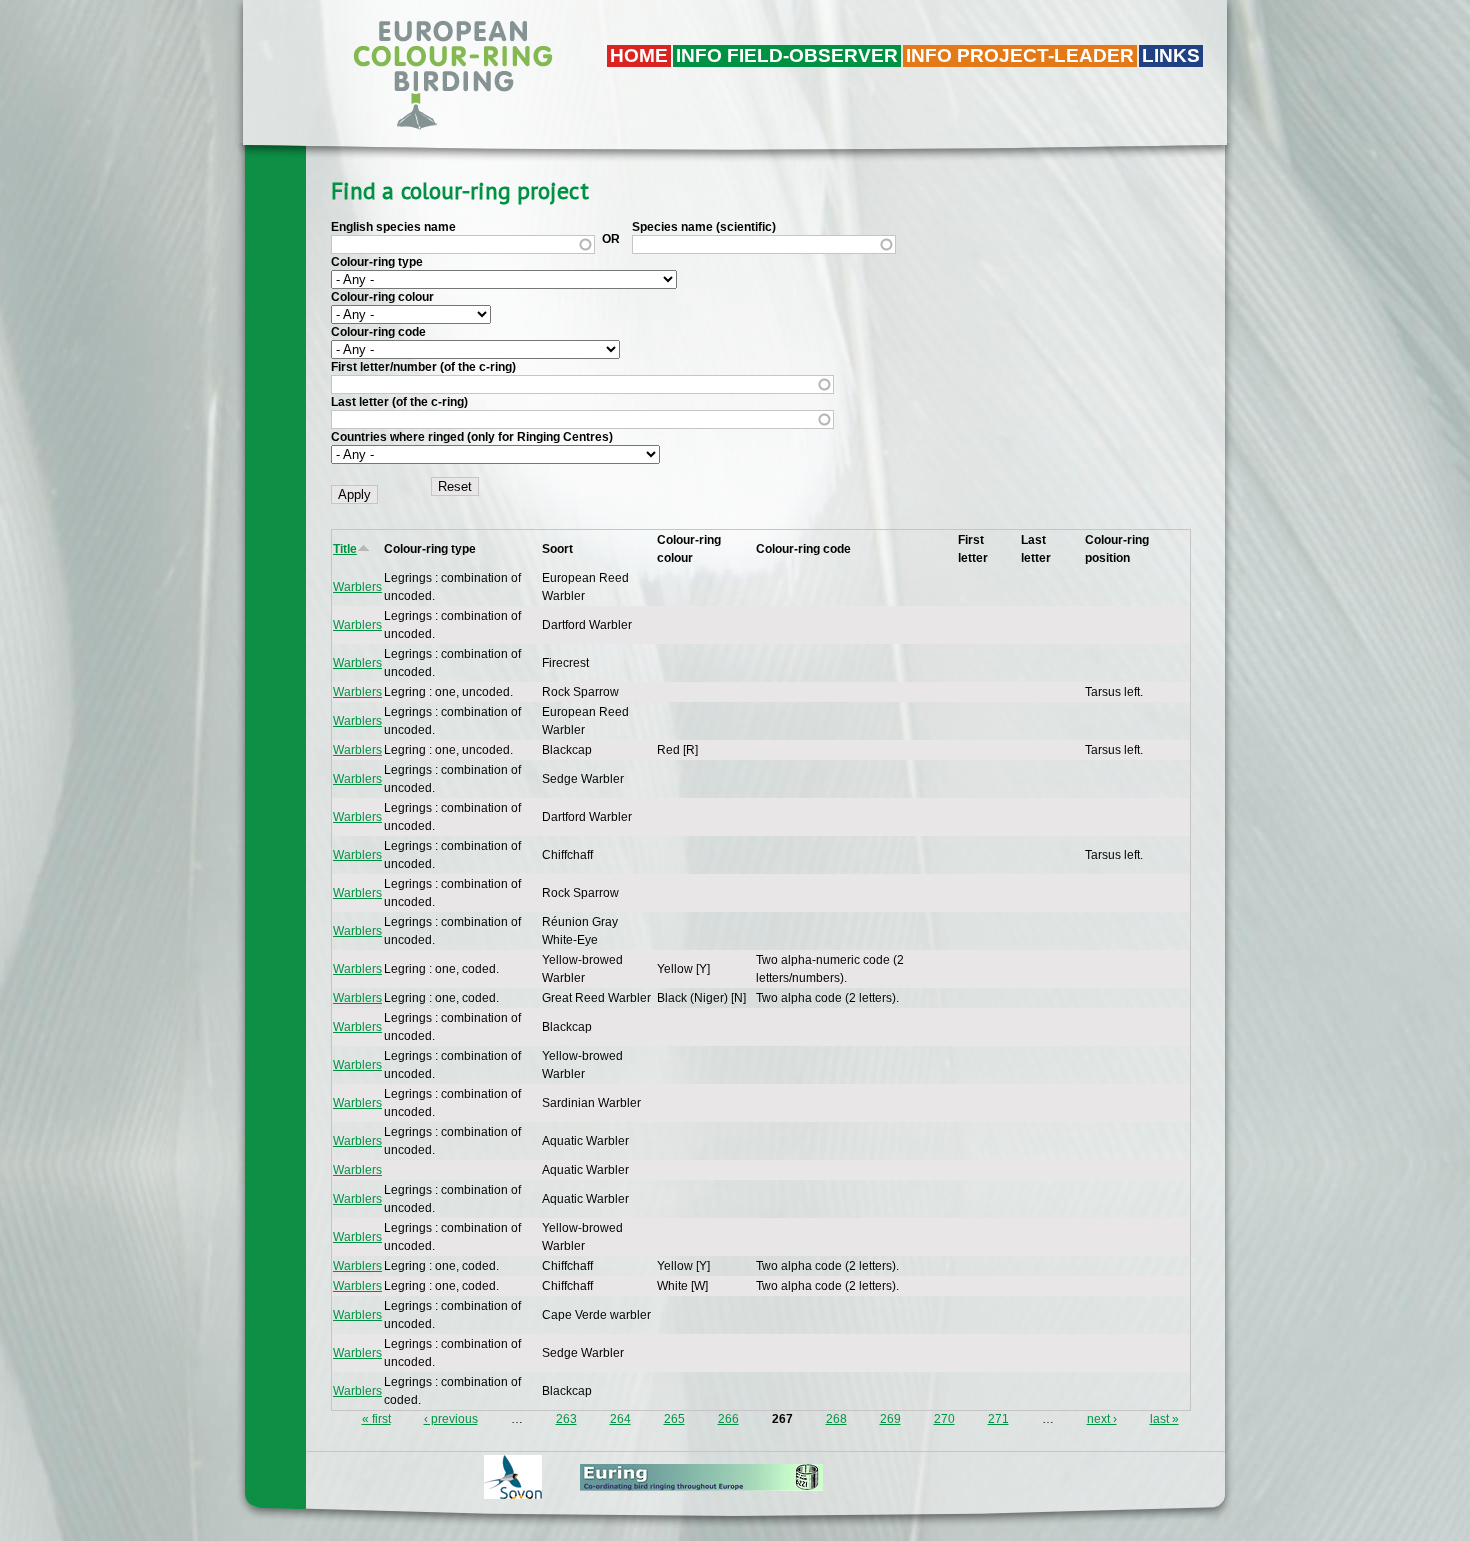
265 (674, 1419)
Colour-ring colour (382, 297)
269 (890, 1419)
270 (944, 1419)
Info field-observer (787, 55)
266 (728, 1419)
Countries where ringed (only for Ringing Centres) (472, 437)
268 (836, 1419)
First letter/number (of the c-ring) (423, 367)
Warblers (357, 587)
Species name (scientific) (704, 227)
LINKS (1171, 55)
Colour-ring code (378, 332)
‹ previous (451, 1419)
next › (1102, 1419)
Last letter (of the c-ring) (399, 402)
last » (1164, 1419)
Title (345, 549)
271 (998, 1419)
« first (376, 1419)
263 (566, 1419)
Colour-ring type (377, 262)
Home (639, 55)
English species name (393, 227)
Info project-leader (1020, 55)
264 (620, 1419)
